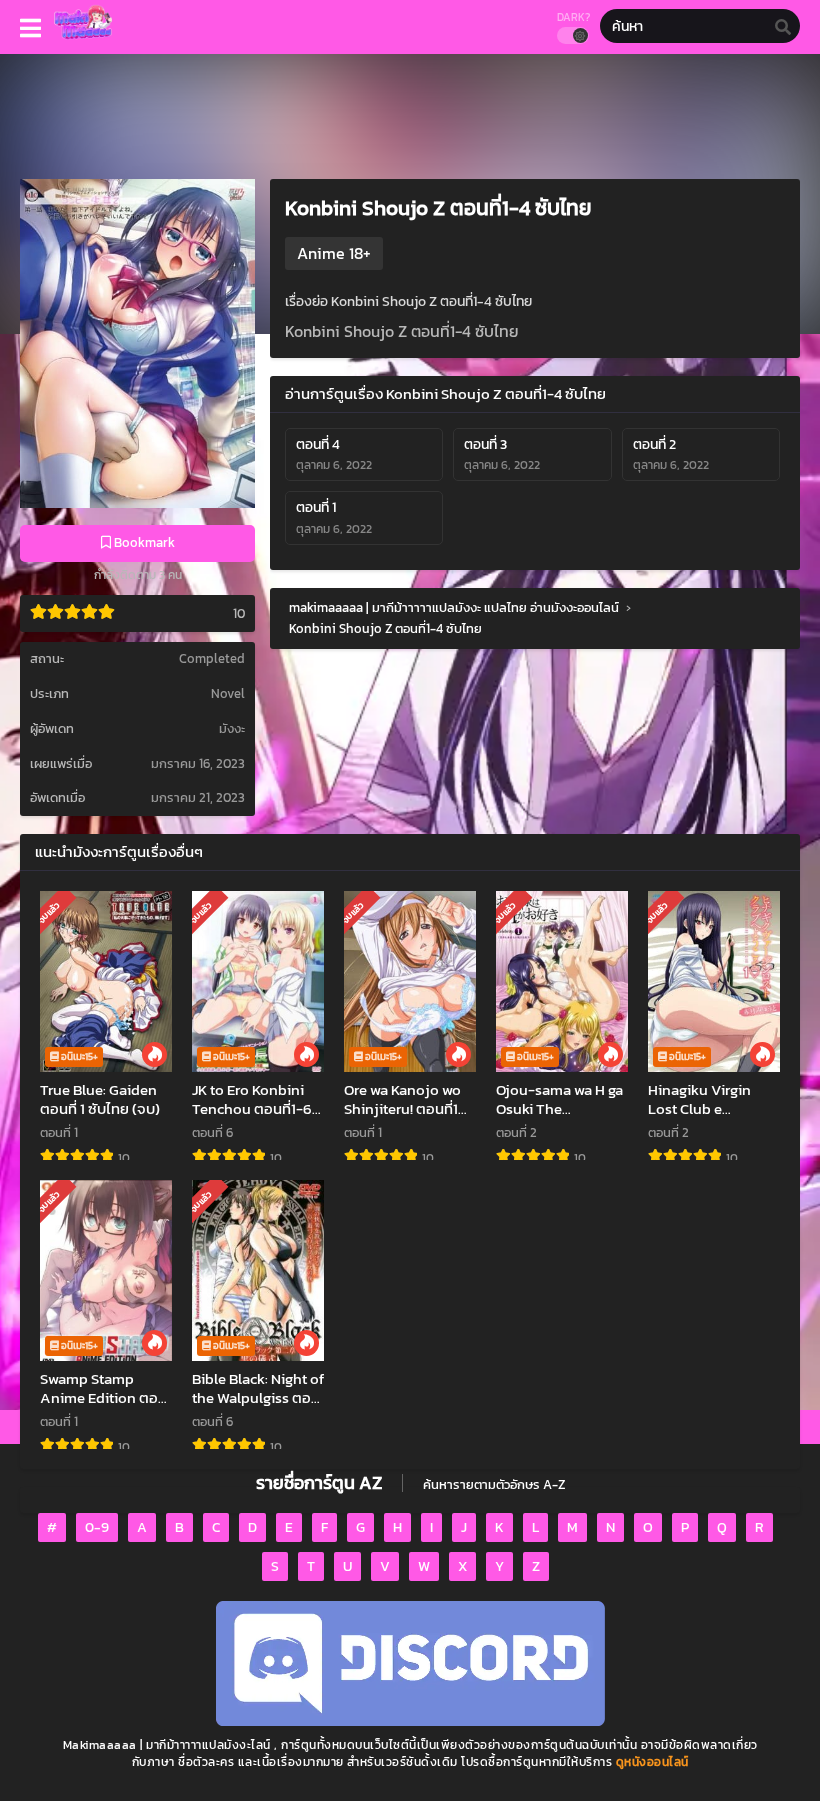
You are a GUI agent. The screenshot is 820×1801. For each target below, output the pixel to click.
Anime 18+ (334, 253)
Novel (228, 693)
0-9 (97, 1527)
